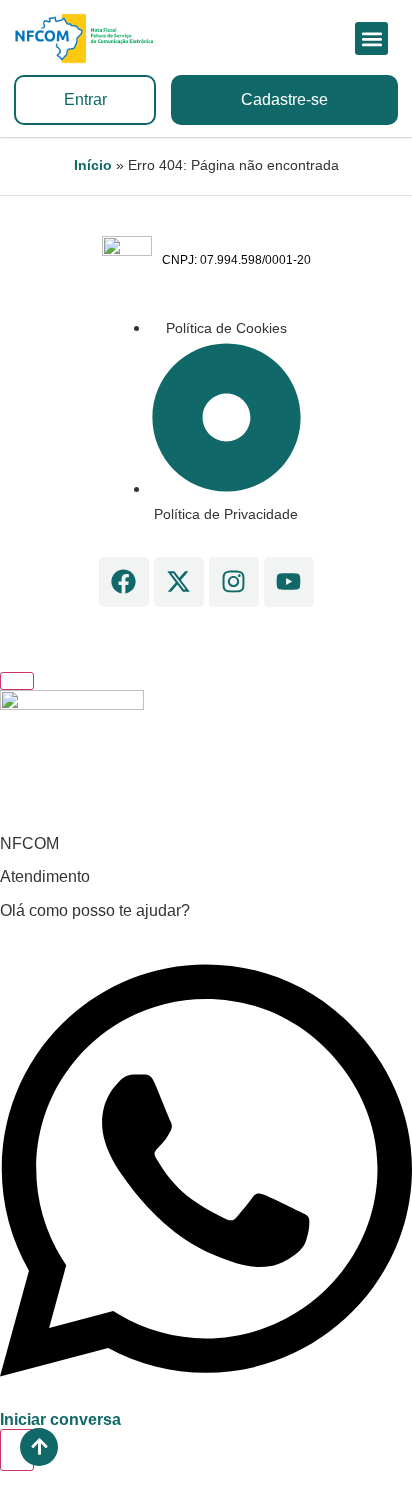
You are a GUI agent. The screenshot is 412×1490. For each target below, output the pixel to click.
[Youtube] (289, 582)
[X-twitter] (179, 582)
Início (93, 165)
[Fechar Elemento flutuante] (17, 681)
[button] (371, 38)
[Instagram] (234, 582)
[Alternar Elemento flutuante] (17, 1450)
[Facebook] (124, 582)
